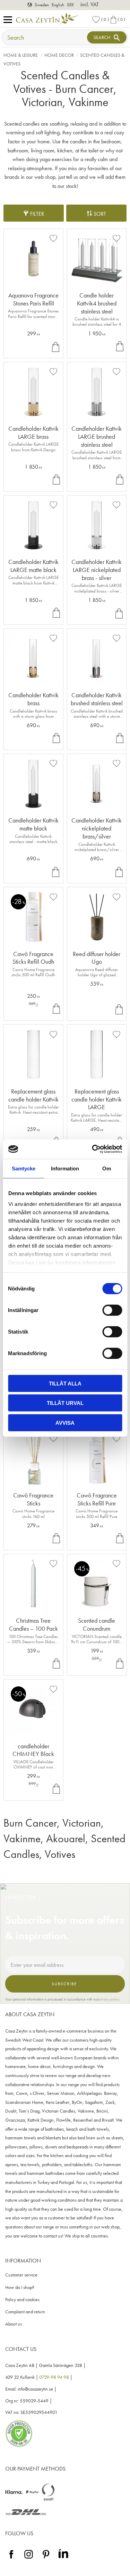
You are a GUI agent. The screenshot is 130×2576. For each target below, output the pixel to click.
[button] (10, 20)
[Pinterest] (46, 2559)
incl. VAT (90, 4)
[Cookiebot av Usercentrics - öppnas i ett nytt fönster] (93, 1149)
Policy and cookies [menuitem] (22, 2300)
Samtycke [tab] (24, 1168)
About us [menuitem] (14, 2324)
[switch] (112, 1310)
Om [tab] (107, 1168)
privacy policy (109, 1999)
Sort (100, 214)
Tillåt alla (65, 1383)
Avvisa (65, 1422)
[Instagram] (29, 2559)
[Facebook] (11, 2559)
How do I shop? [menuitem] (20, 2287)
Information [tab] (65, 1168)
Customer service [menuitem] (21, 2275)
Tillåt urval (65, 1403)
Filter (37, 214)
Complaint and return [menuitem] (25, 2312)
